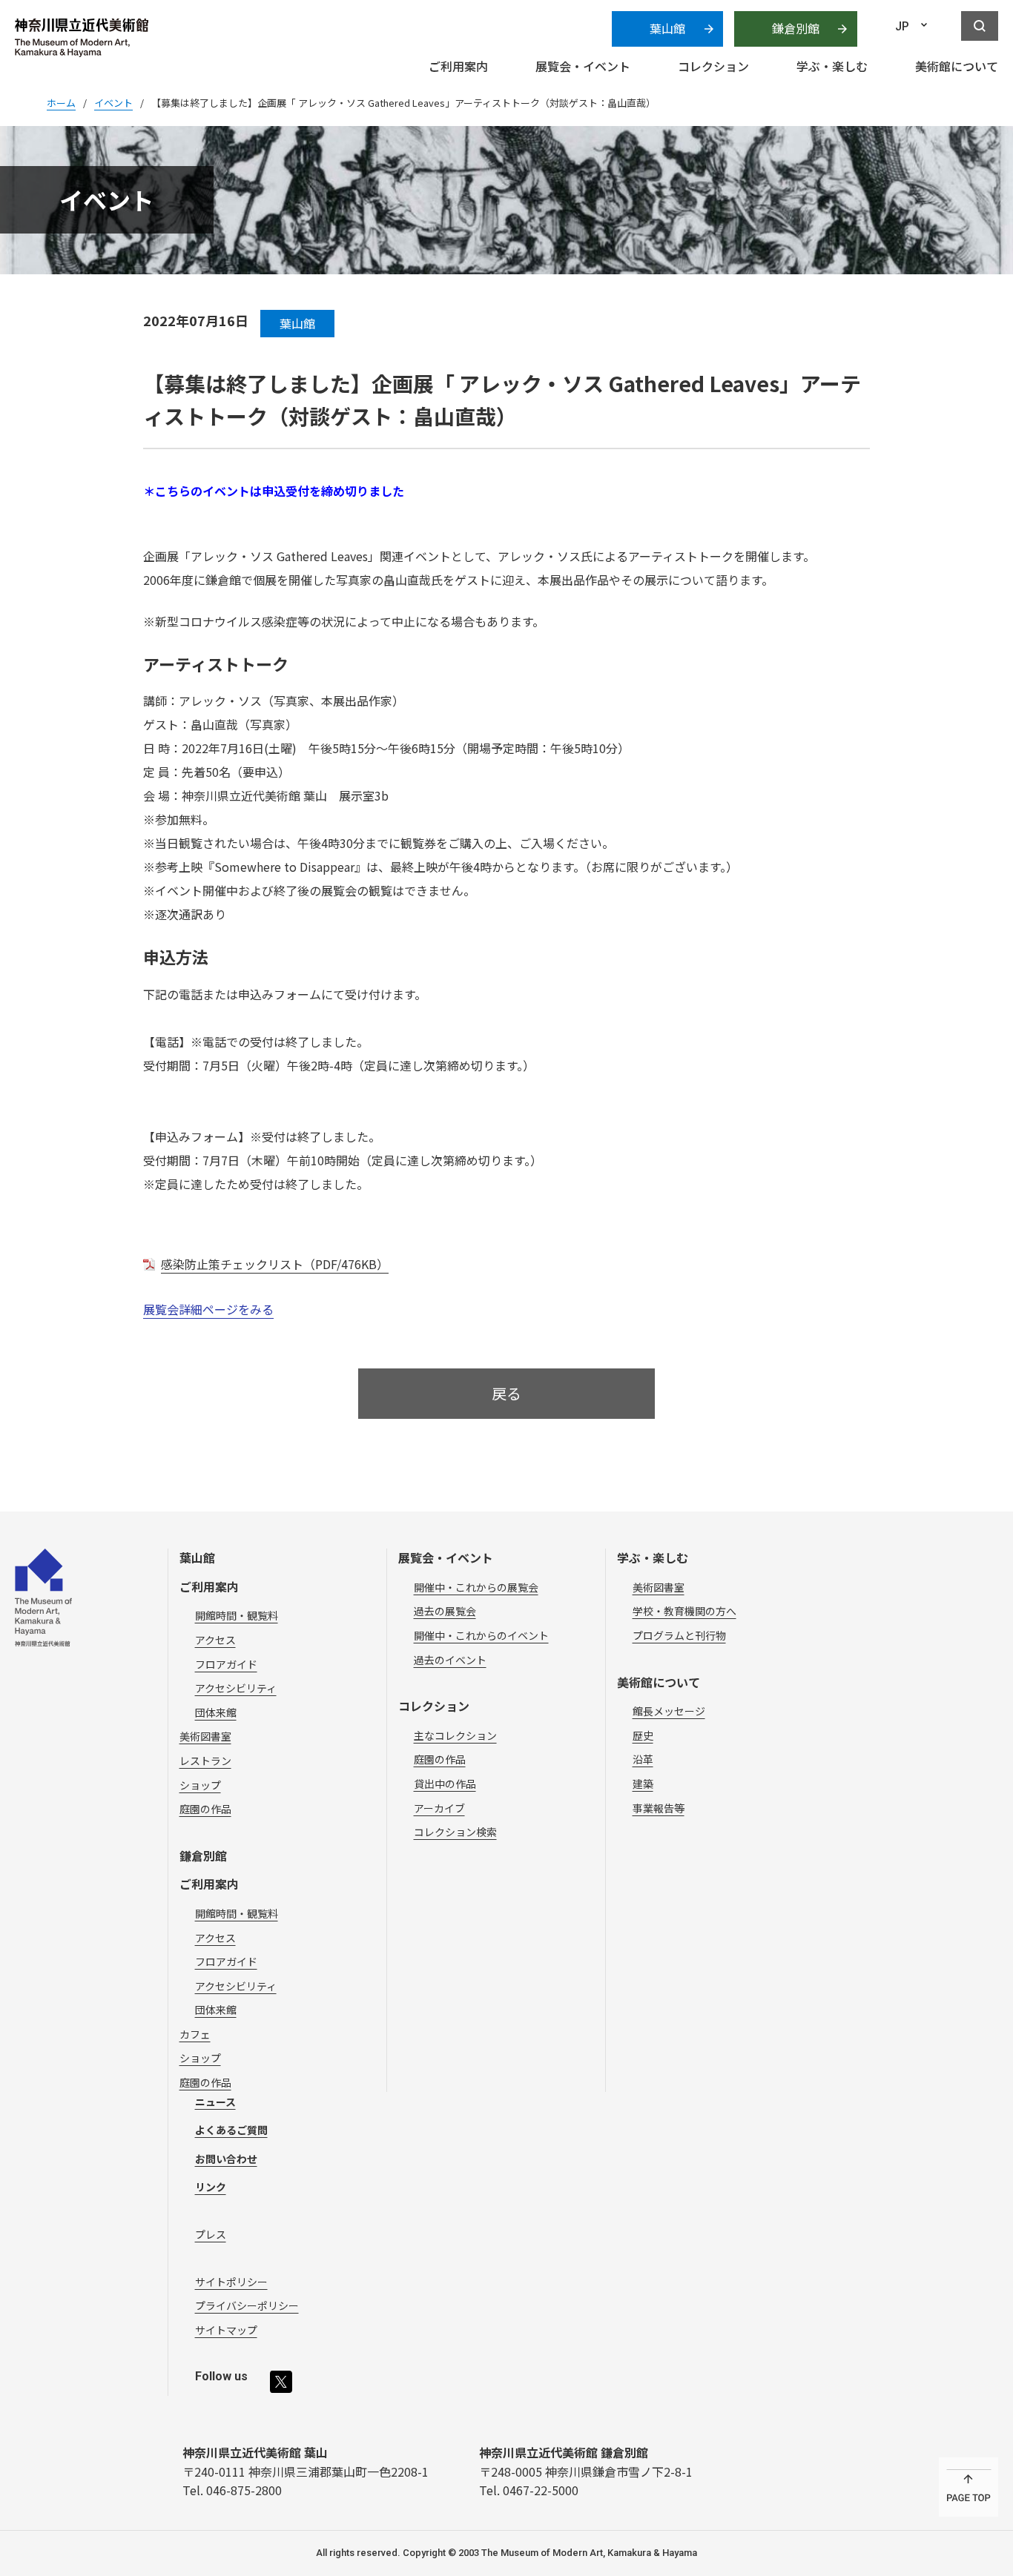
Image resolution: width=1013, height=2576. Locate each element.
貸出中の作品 (445, 1784)
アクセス (215, 1640)
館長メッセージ (669, 1711)
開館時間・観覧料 (237, 1615)
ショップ (200, 1785)
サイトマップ (226, 2330)
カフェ (195, 2034)
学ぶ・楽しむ (653, 1557)
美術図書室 (205, 1736)
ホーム (61, 103)
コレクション (434, 1706)
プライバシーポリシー (247, 2305)
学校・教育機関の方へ (684, 1611)
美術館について (659, 1682)
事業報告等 (659, 1808)
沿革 (643, 1759)
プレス (211, 2234)
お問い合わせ (226, 2159)
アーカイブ (439, 1808)
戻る (506, 1393)
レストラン (205, 1761)
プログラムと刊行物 (679, 1635)
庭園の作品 (205, 1809)
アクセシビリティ (236, 1688)
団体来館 (216, 1712)
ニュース (215, 2102)
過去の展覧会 (445, 1611)
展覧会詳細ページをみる (208, 1309)
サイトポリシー (231, 2282)
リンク (211, 2187)
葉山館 (667, 28)
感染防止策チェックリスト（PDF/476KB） (275, 1264)
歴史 (643, 1735)
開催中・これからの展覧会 (476, 1587)
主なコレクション (455, 1735)
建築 (643, 1784)
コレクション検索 (455, 1832)
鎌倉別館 (796, 28)
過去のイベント (450, 1660)
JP (902, 26)
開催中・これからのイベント (481, 1635)
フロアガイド (226, 1664)
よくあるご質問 (231, 2130)
